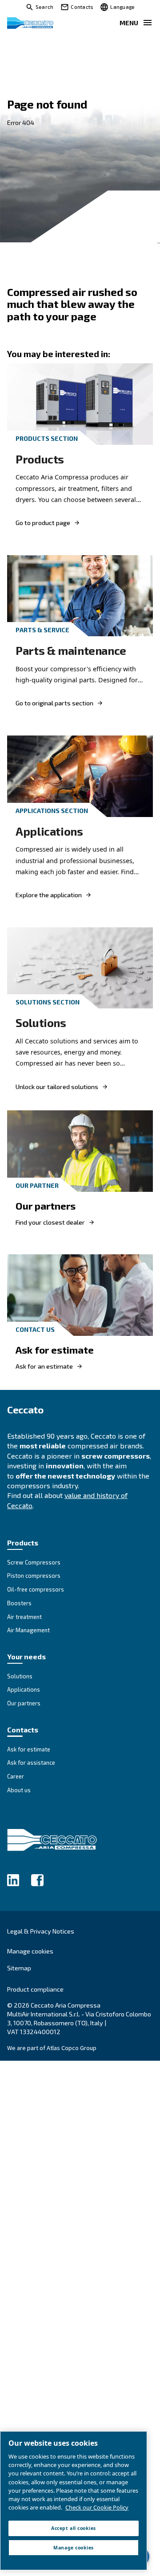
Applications (49, 831)
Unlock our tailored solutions (57, 1087)
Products (40, 459)
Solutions (41, 1022)
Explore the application (49, 895)
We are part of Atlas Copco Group (52, 2048)
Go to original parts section (54, 703)
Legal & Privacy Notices (41, 1931)
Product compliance (35, 1989)
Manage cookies (30, 1951)
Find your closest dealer (50, 1222)
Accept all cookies (73, 2528)
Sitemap (19, 1968)
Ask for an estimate (44, 1366)
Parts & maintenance (71, 650)
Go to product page (43, 523)
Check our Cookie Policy (97, 2507)
